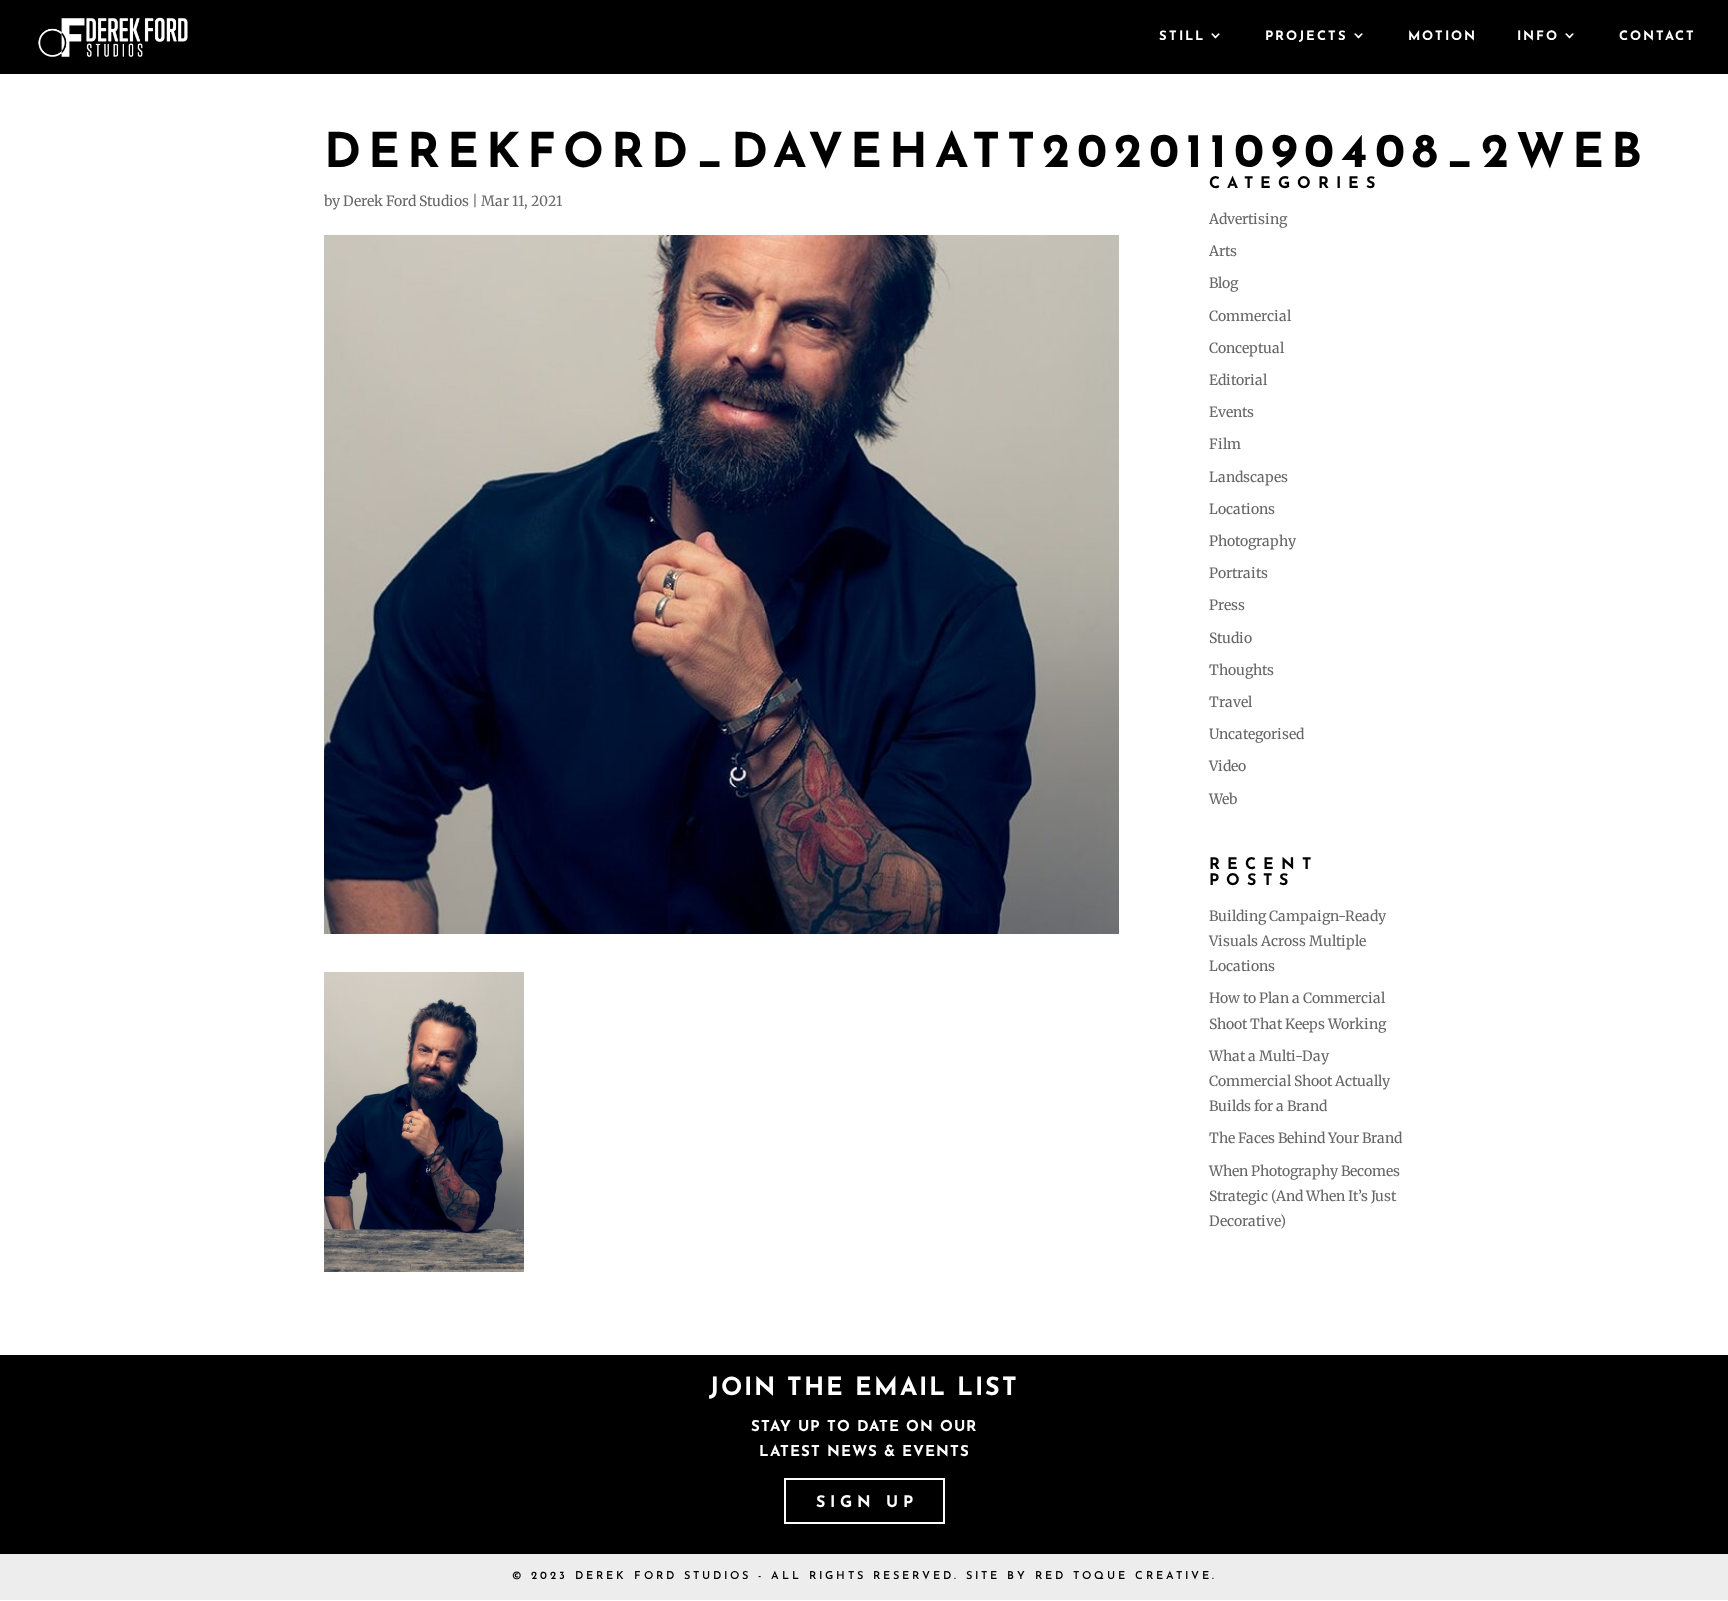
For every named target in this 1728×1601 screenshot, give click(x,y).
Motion (1442, 36)
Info (1538, 36)
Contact (1657, 36)
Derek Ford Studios (406, 201)
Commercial (1250, 316)
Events (1231, 412)
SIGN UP (867, 1503)
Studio (1230, 638)
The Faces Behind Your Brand (1305, 1138)
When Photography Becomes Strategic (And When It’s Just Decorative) (1304, 1196)
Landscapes (1248, 477)
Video (1227, 766)
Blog (1223, 283)
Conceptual (1246, 348)
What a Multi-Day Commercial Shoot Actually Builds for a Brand (1299, 1081)
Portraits (1238, 573)
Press (1227, 605)
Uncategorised (1256, 734)
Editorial (1238, 380)
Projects (1306, 36)
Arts (1223, 251)
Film (1225, 444)
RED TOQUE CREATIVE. (1126, 1576)
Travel (1230, 702)
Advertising (1248, 219)
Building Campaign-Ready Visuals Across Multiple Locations (1297, 941)
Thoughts (1241, 670)
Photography (1252, 541)
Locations (1242, 509)
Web (1223, 799)
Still (1182, 36)
